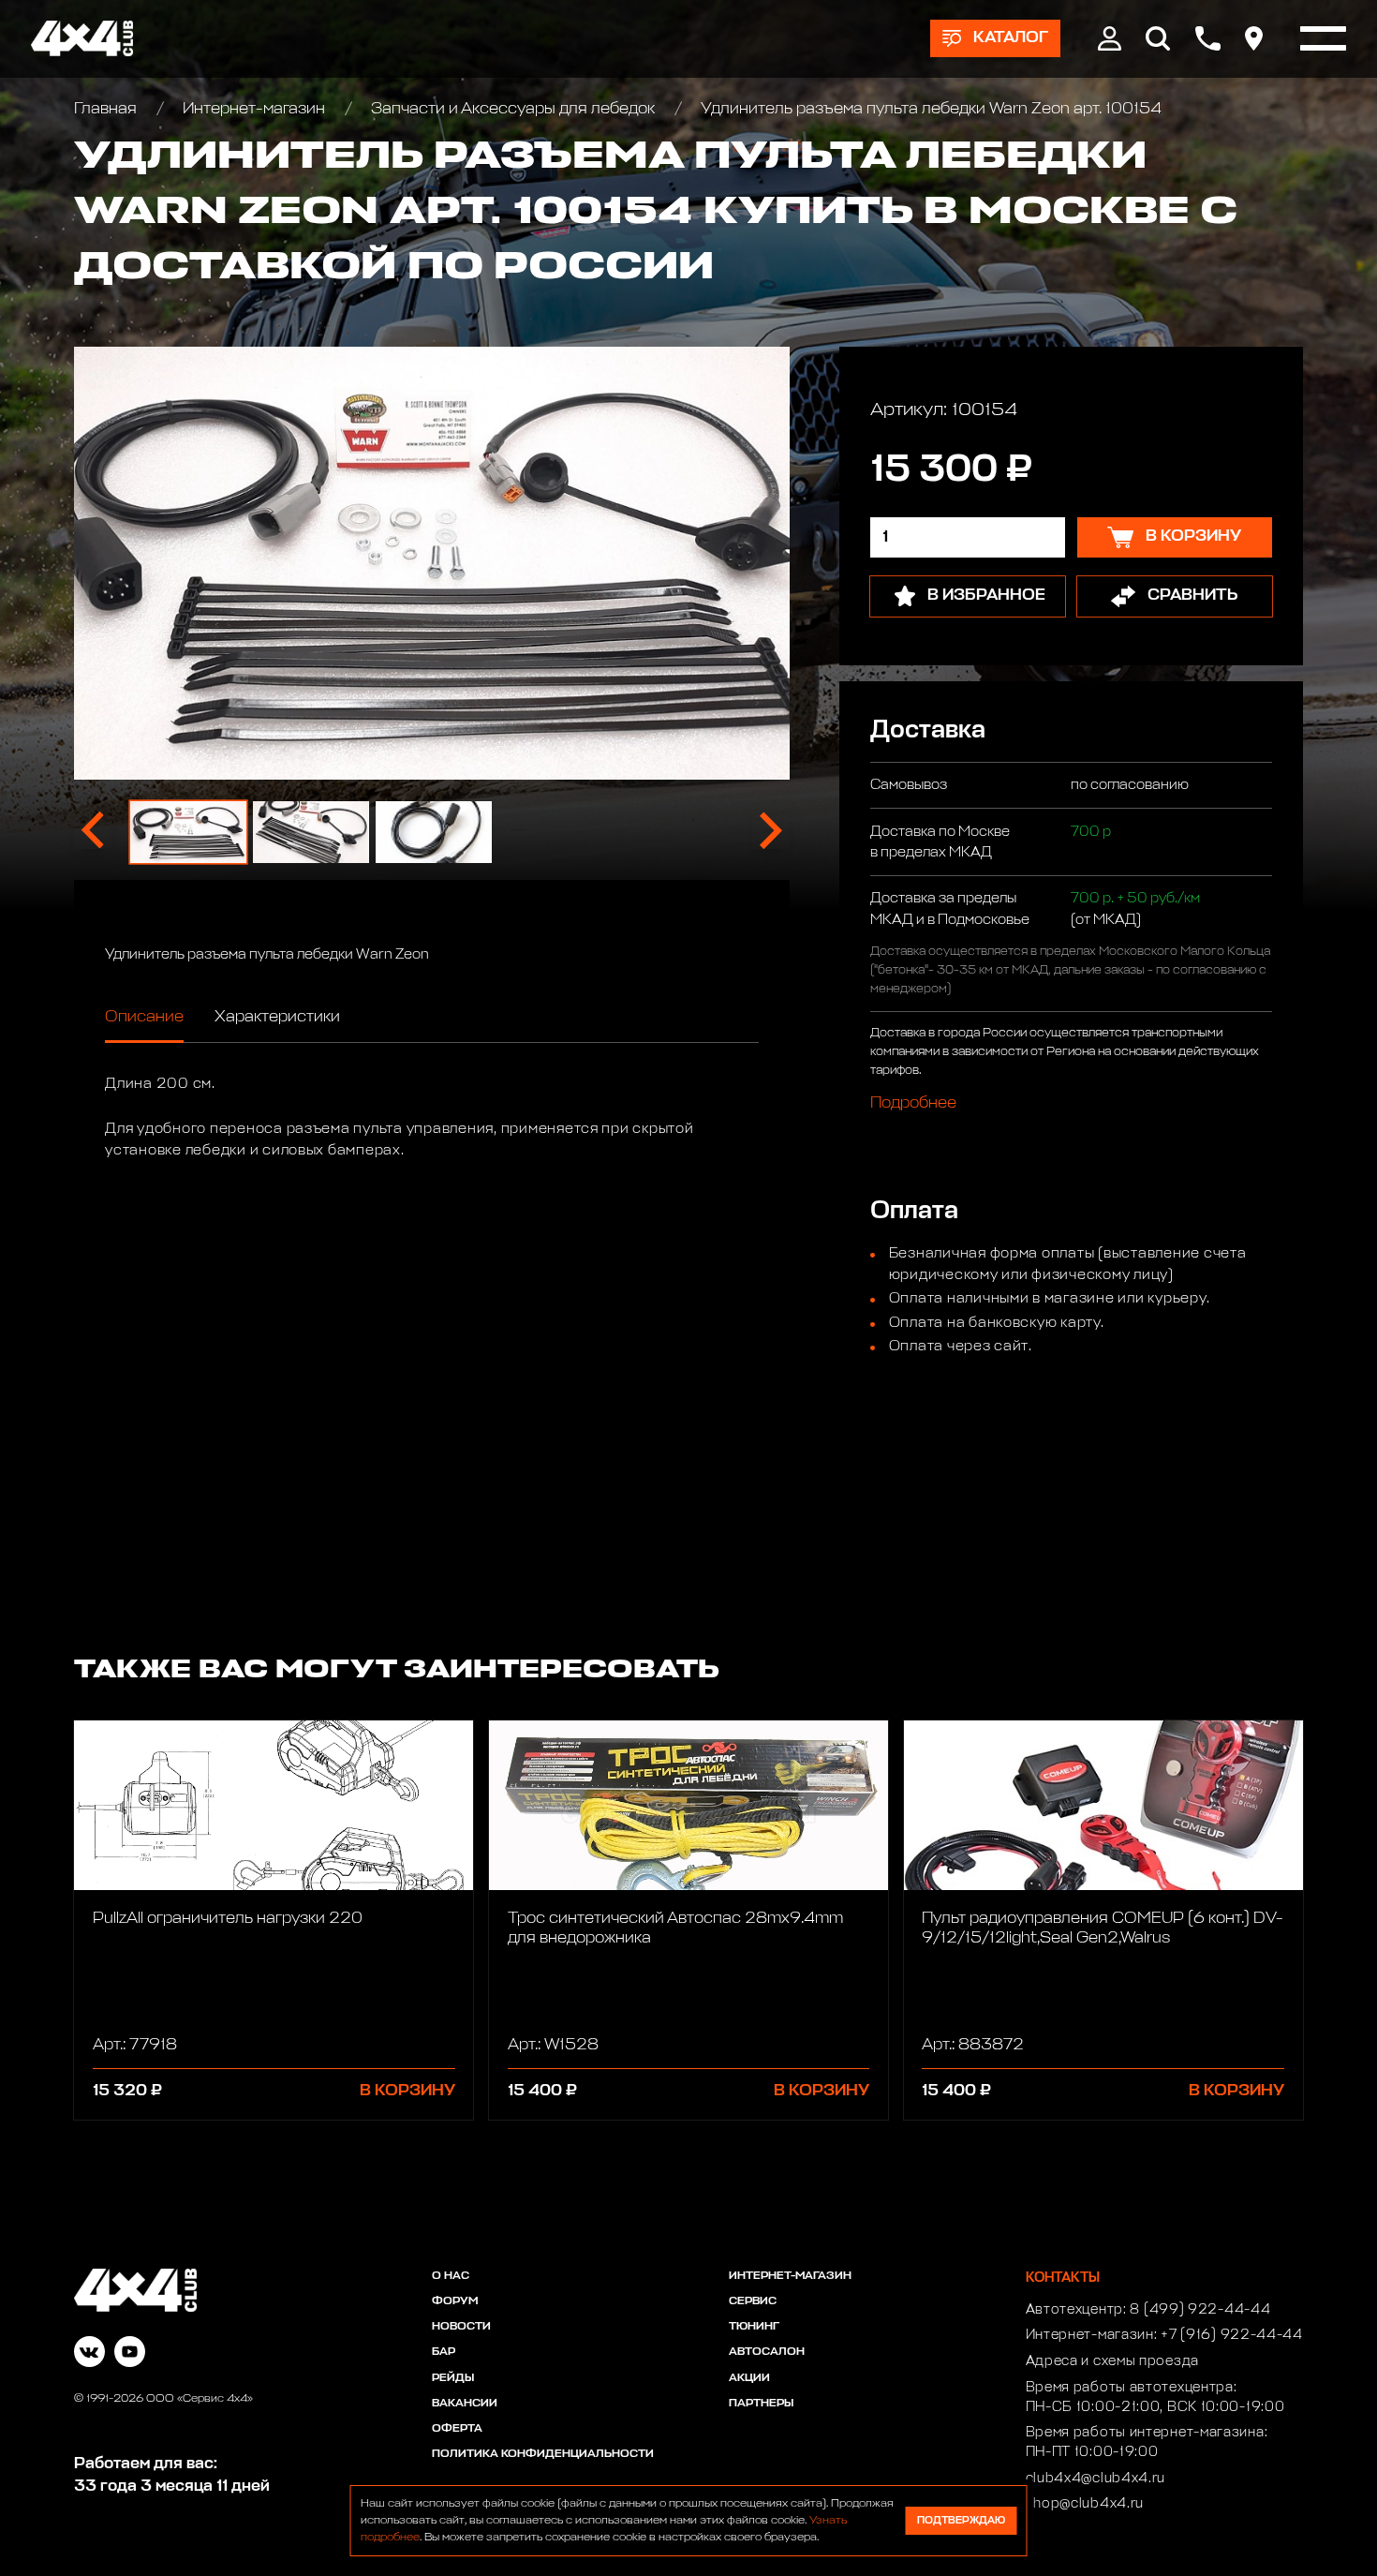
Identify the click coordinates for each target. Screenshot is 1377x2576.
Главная (107, 109)
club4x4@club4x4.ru (1096, 2479)
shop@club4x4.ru (1085, 2504)
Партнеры (761, 2404)
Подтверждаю (961, 2520)
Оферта (457, 2429)
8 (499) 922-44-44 (1200, 2310)
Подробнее (913, 1102)
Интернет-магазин (254, 109)
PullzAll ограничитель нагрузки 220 (228, 1919)
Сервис (753, 2301)
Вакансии (465, 2404)
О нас (451, 2276)
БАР (444, 2352)
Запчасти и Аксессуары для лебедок (513, 109)
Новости (461, 2327)
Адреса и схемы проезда (1112, 2361)
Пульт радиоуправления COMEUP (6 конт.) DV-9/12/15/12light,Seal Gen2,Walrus (1103, 1928)
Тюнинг (754, 2327)
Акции (749, 2378)
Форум (455, 2301)
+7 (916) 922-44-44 (1232, 2335)
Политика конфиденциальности (543, 2454)
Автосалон (767, 2352)
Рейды (453, 2378)
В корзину (407, 2091)
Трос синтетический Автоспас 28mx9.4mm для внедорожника (675, 1928)
